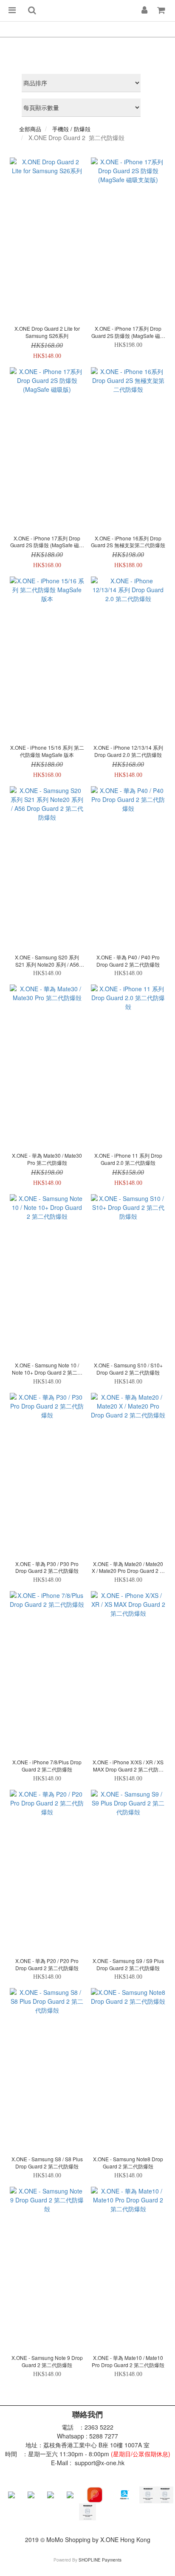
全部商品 (30, 129)
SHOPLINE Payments (100, 2560)
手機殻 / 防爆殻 (71, 129)
